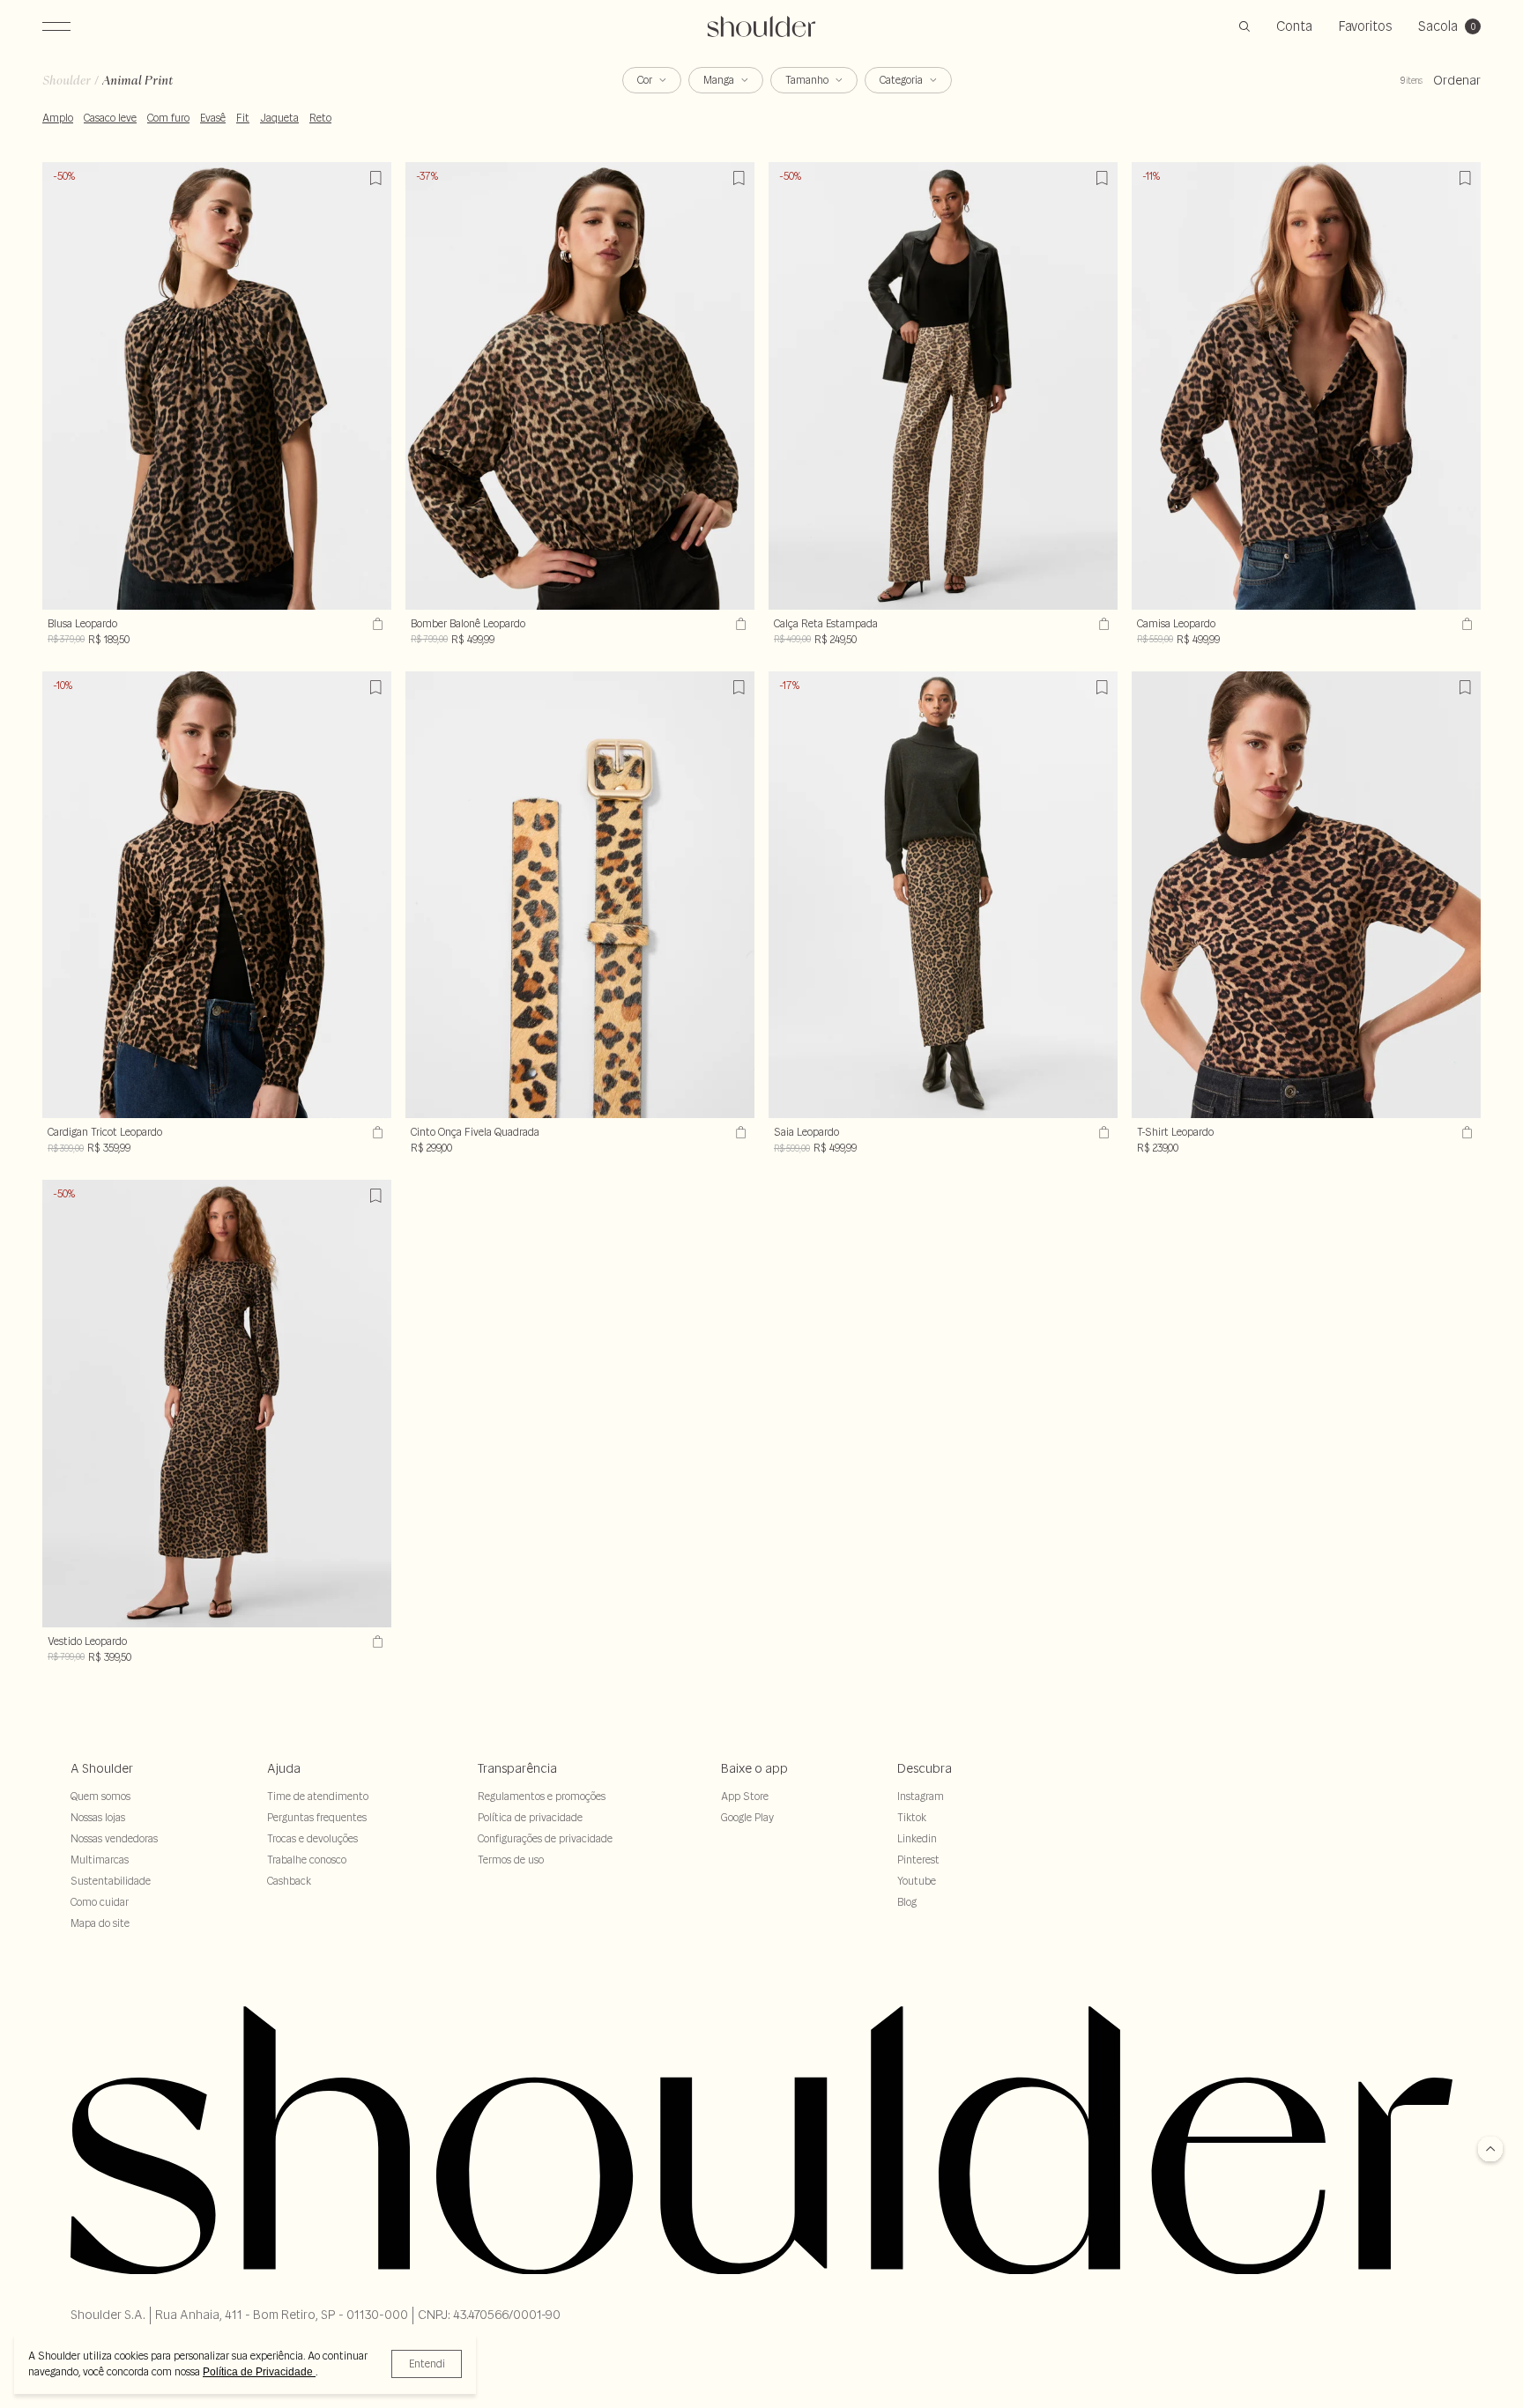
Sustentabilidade (111, 1881)
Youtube (917, 1881)
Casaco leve (110, 118)
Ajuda (284, 1768)
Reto (320, 118)
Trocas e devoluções (312, 1838)
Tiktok (912, 1817)
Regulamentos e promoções (542, 1796)
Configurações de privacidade (545, 1838)
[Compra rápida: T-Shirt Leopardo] (1465, 1132)
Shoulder (67, 80)
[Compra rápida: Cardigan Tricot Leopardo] (375, 1132)
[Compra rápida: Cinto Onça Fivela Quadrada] (739, 1132)
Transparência (517, 1768)
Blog (907, 1902)
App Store (745, 1796)
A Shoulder (102, 1768)
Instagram (921, 1796)
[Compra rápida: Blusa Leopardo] (375, 624)
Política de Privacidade (259, 2372)
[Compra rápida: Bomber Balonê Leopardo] (739, 624)
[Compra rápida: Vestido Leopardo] (375, 1641)
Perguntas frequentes (317, 1817)
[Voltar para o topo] (1490, 2150)
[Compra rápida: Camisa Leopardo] (1465, 624)
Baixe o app (754, 1768)
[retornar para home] (762, 26)
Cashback (289, 1881)
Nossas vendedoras (114, 1838)
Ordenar (1457, 80)
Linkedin (917, 1838)
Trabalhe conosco (307, 1860)
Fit (243, 118)
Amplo (58, 118)
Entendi (427, 2364)
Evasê (213, 118)
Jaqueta (279, 118)
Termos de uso (511, 1860)
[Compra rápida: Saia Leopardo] (1102, 1132)
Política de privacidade (530, 1817)
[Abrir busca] (1244, 26)
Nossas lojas (98, 1817)
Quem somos (100, 1796)
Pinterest (918, 1860)
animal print (137, 80)
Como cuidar (100, 1902)
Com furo (168, 118)
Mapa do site (100, 1923)
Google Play (747, 1817)
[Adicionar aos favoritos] (375, 178)
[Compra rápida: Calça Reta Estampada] (1102, 624)
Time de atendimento (318, 1796)
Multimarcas (100, 1860)
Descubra (925, 1768)
